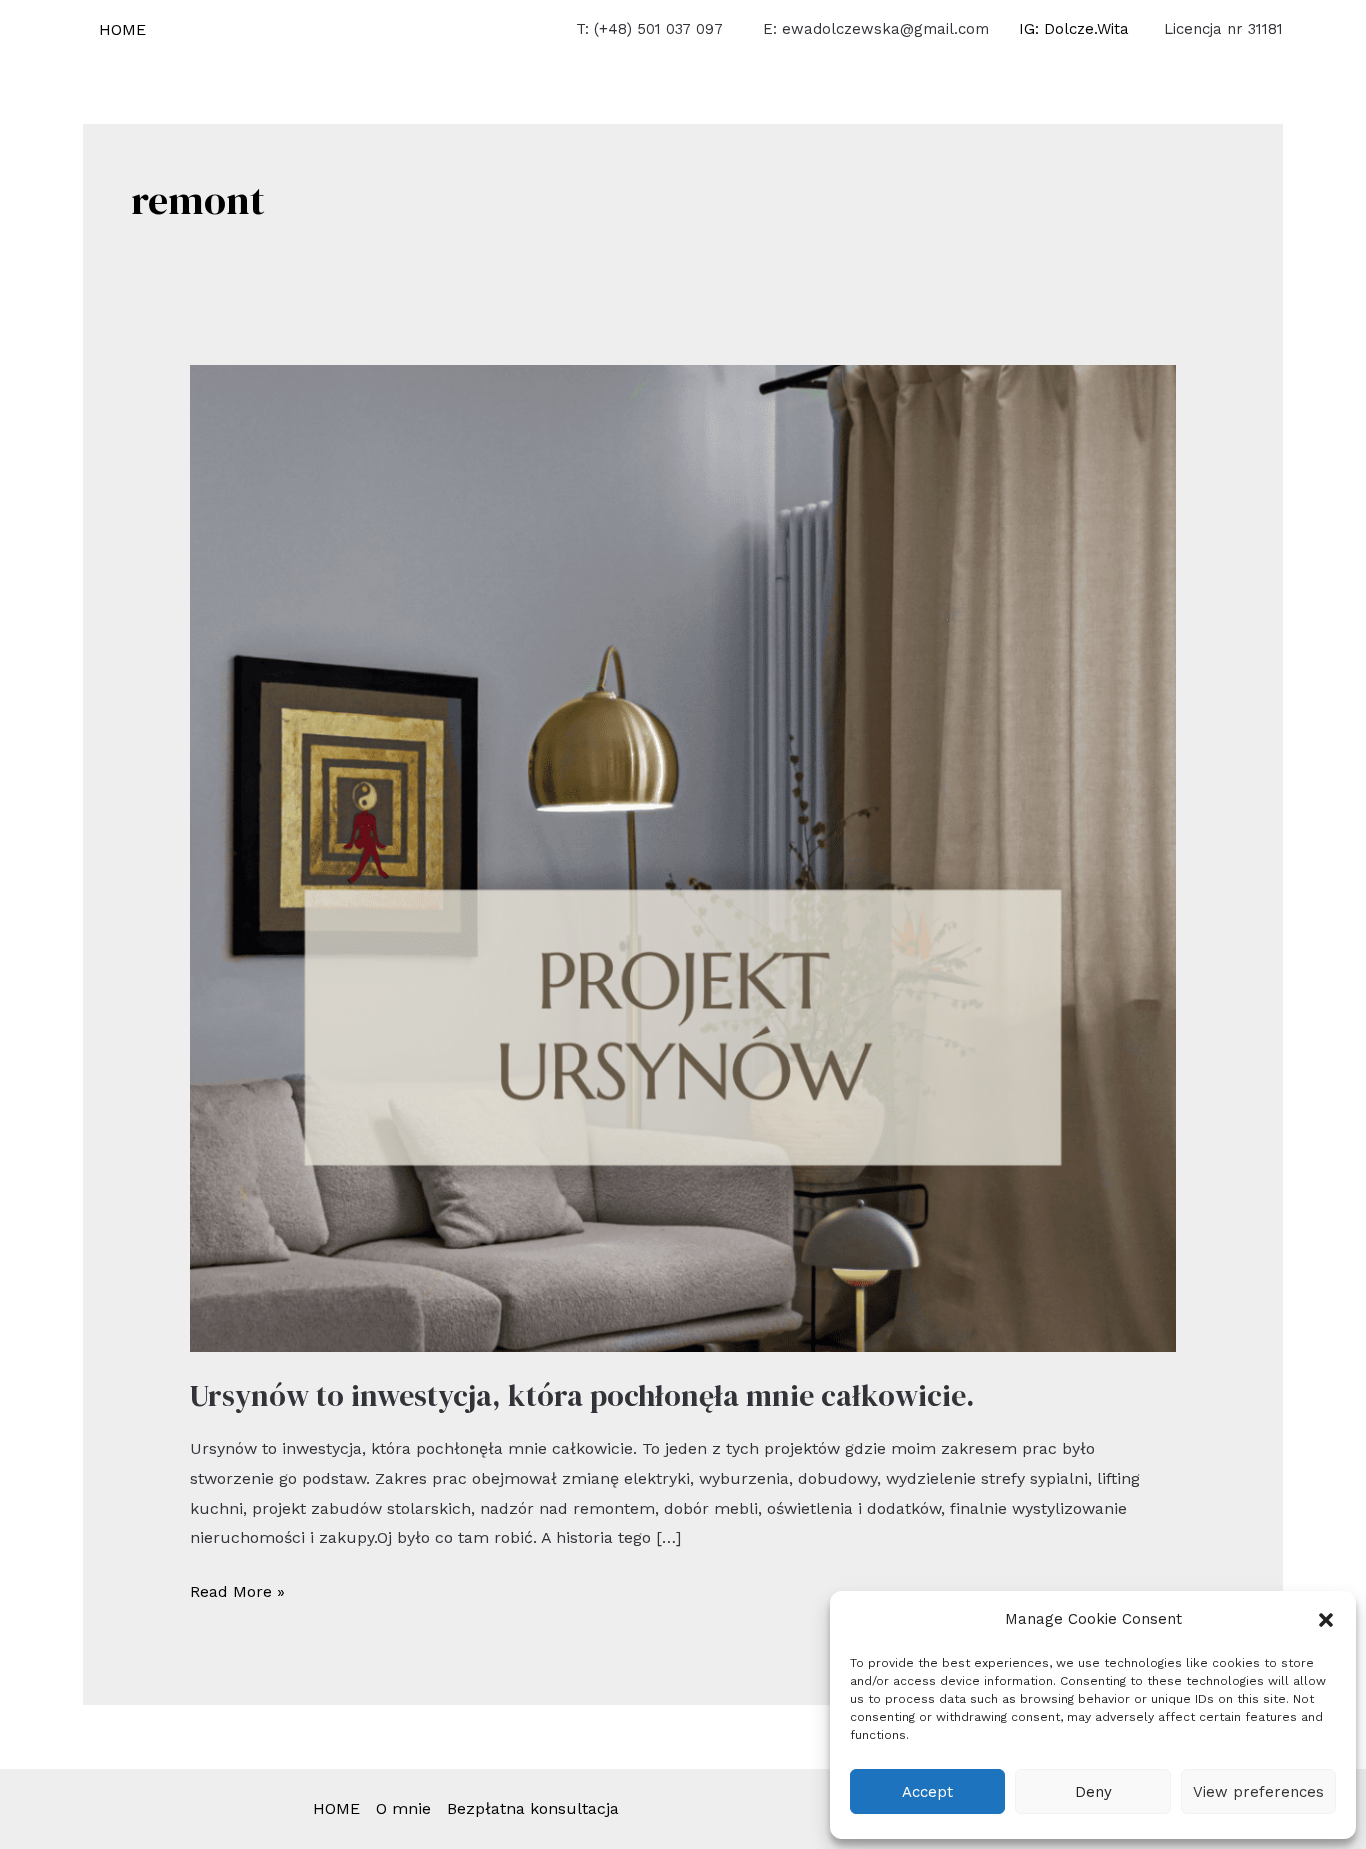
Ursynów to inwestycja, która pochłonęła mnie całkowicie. (582, 1395)
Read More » (237, 1589)
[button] (1326, 1620)
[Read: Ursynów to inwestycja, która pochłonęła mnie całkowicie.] (683, 857)
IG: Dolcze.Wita (1076, 29)
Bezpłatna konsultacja (533, 1808)
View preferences (1258, 1792)
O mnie (403, 1808)
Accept (927, 1792)
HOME (122, 29)
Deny (1093, 1792)
